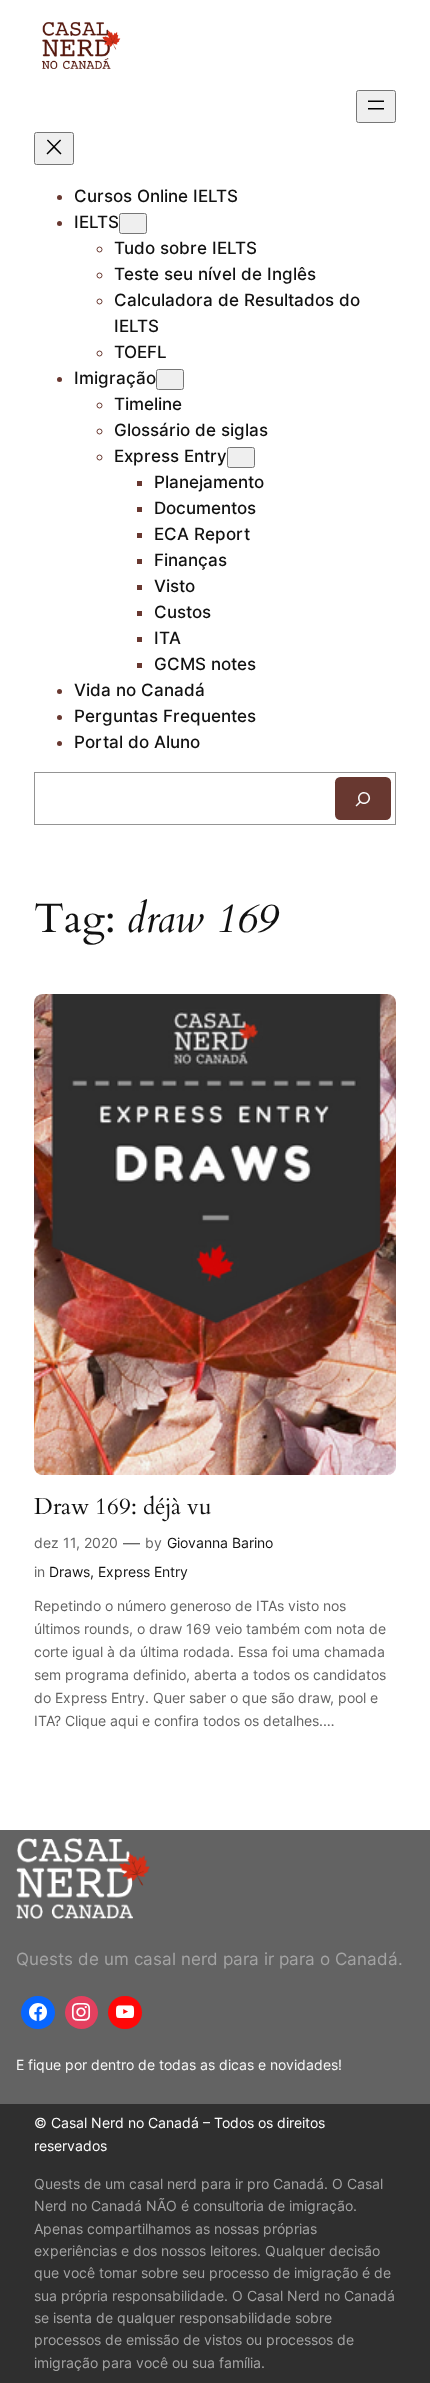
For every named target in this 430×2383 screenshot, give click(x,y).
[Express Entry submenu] (241, 457)
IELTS (96, 222)
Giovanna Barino (220, 1542)
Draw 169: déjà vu (123, 1507)
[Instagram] (82, 2013)
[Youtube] (125, 2013)
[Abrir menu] (376, 106)
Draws (69, 1571)
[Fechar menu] (54, 148)
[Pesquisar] (363, 798)
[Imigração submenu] (170, 379)
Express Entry (170, 456)
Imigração (115, 378)
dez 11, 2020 (76, 1542)
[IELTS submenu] (133, 223)
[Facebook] (38, 2013)
